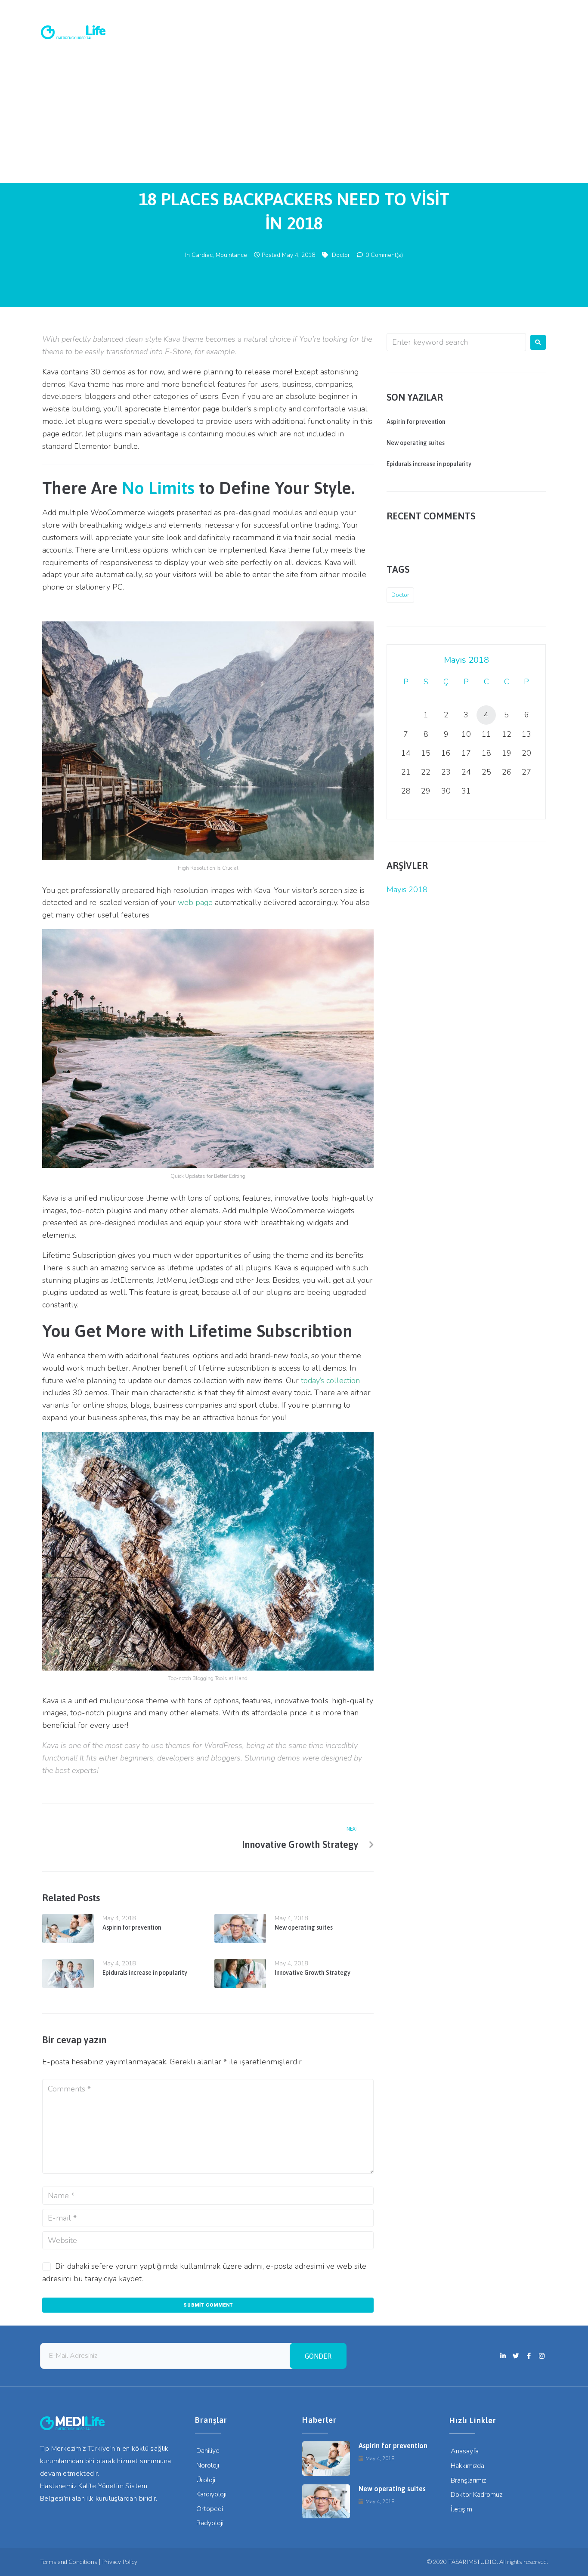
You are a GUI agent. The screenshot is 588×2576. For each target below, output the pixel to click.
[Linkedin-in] (504, 9)
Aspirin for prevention (132, 1927)
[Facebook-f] (528, 9)
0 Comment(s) (383, 255)
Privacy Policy (120, 2562)
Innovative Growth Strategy (313, 1973)
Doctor (341, 255)
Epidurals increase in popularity (145, 1973)
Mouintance (231, 255)
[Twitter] (516, 9)
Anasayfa (57, 76)
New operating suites (304, 1927)
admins (294, 166)
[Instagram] (540, 9)
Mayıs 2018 (407, 890)
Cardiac (202, 255)
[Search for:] (456, 342)
